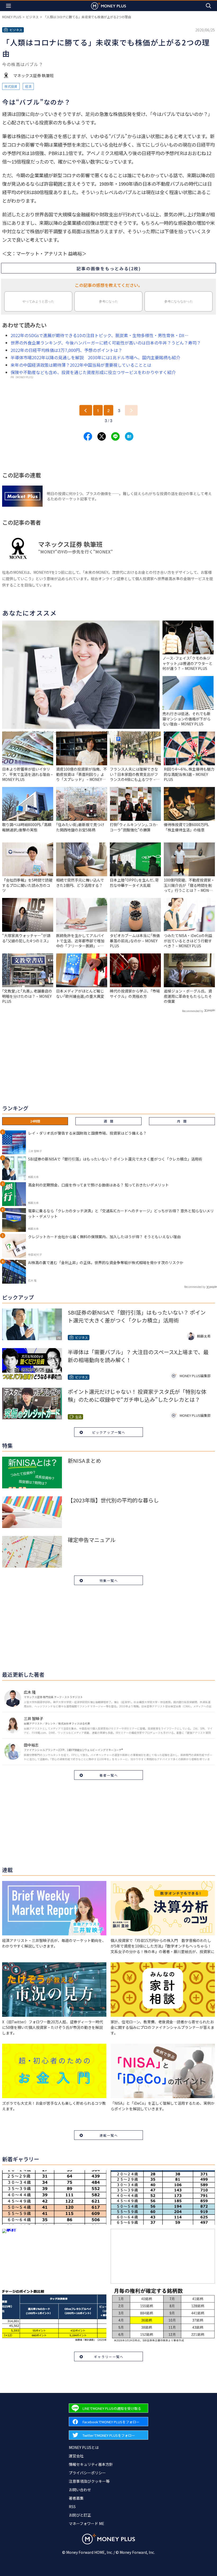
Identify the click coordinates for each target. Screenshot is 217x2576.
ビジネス (32, 17)
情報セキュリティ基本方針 (91, 2464)
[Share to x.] (102, 436)
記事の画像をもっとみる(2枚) (109, 268)
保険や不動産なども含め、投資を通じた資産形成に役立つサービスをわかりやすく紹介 (93, 372)
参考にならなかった (179, 301)
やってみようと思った (38, 301)
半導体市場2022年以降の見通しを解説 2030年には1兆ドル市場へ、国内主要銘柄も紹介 (95, 357)
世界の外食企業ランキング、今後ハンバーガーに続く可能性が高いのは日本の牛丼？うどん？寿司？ (106, 343)
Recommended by (193, 1011)
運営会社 (76, 2456)
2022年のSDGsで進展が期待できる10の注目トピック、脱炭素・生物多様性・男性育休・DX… (100, 335)
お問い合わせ (80, 2490)
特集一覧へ (109, 1580)
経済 (28, 86)
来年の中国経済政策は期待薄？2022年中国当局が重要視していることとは (81, 365)
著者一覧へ (109, 1775)
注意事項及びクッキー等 (89, 2481)
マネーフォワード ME (87, 2523)
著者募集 (76, 2498)
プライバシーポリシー (87, 2473)
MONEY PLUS (12, 17)
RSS (72, 2507)
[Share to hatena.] (129, 436)
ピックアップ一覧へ (109, 1432)
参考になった (108, 301)
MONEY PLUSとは (84, 2447)
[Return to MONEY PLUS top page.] (108, 6)
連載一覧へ (109, 2135)
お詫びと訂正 (80, 2515)
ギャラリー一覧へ (109, 2357)
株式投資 (11, 86)
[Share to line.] (115, 436)
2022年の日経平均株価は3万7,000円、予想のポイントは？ (66, 350)
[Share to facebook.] (88, 436)
